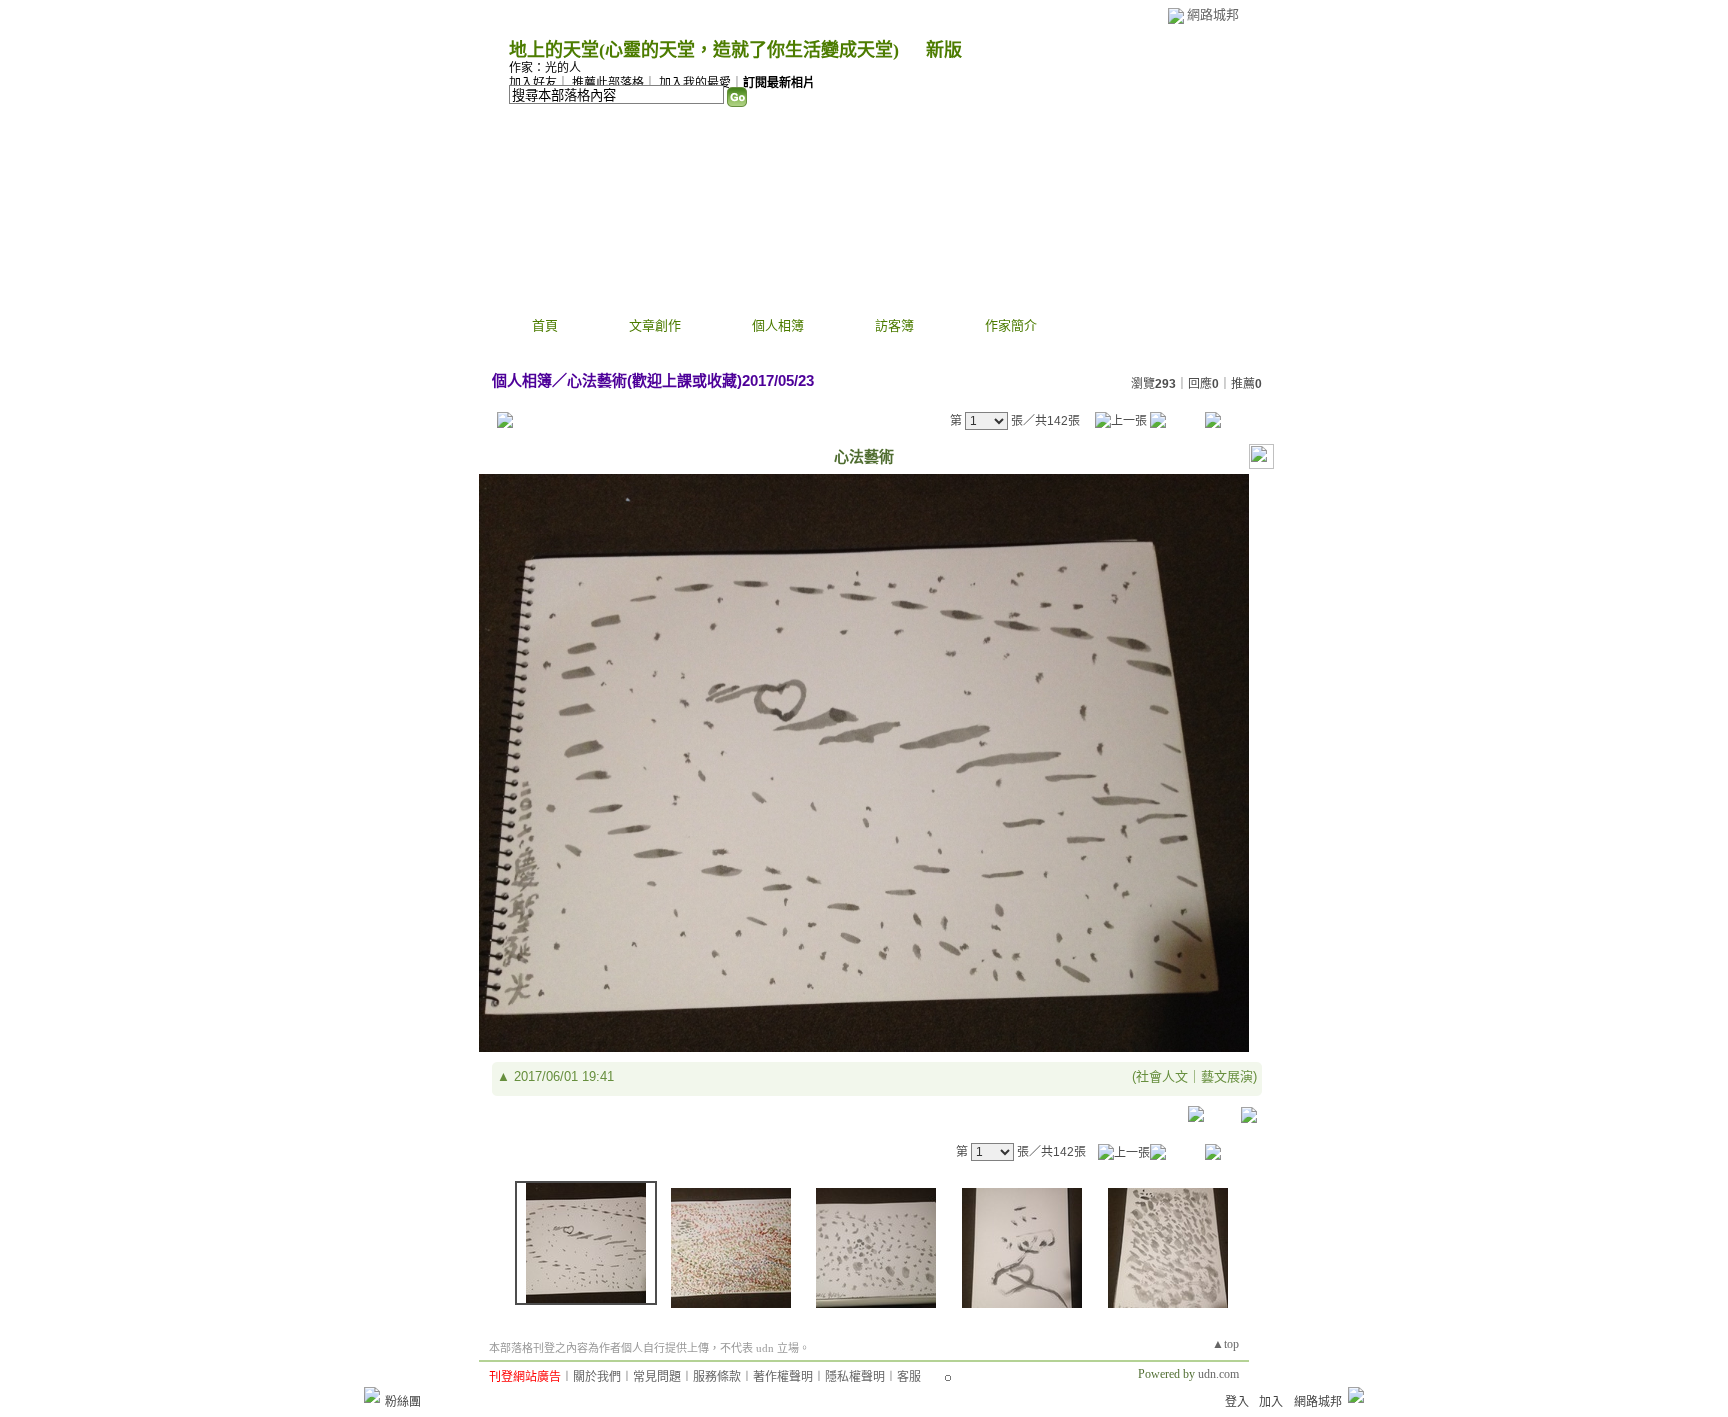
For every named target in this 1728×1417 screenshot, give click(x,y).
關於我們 (597, 1377)
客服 (909, 1377)
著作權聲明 (783, 1377)
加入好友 (533, 83)
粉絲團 (403, 1402)
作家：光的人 (545, 68)
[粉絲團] (372, 1395)
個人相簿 (778, 325)
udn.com (1218, 1374)
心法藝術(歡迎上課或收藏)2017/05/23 (690, 380)
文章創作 (655, 325)
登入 (1237, 1402)
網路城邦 (1213, 14)
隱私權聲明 (855, 1377)
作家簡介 (1011, 325)
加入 (1271, 1402)
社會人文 (1162, 1076)
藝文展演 (1227, 1076)
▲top (1225, 1344)
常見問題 (657, 1377)
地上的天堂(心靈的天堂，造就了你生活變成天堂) (704, 50)
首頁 (545, 325)
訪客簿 (894, 325)
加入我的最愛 (695, 83)
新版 (944, 50)
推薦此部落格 (608, 83)
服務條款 (717, 1377)
